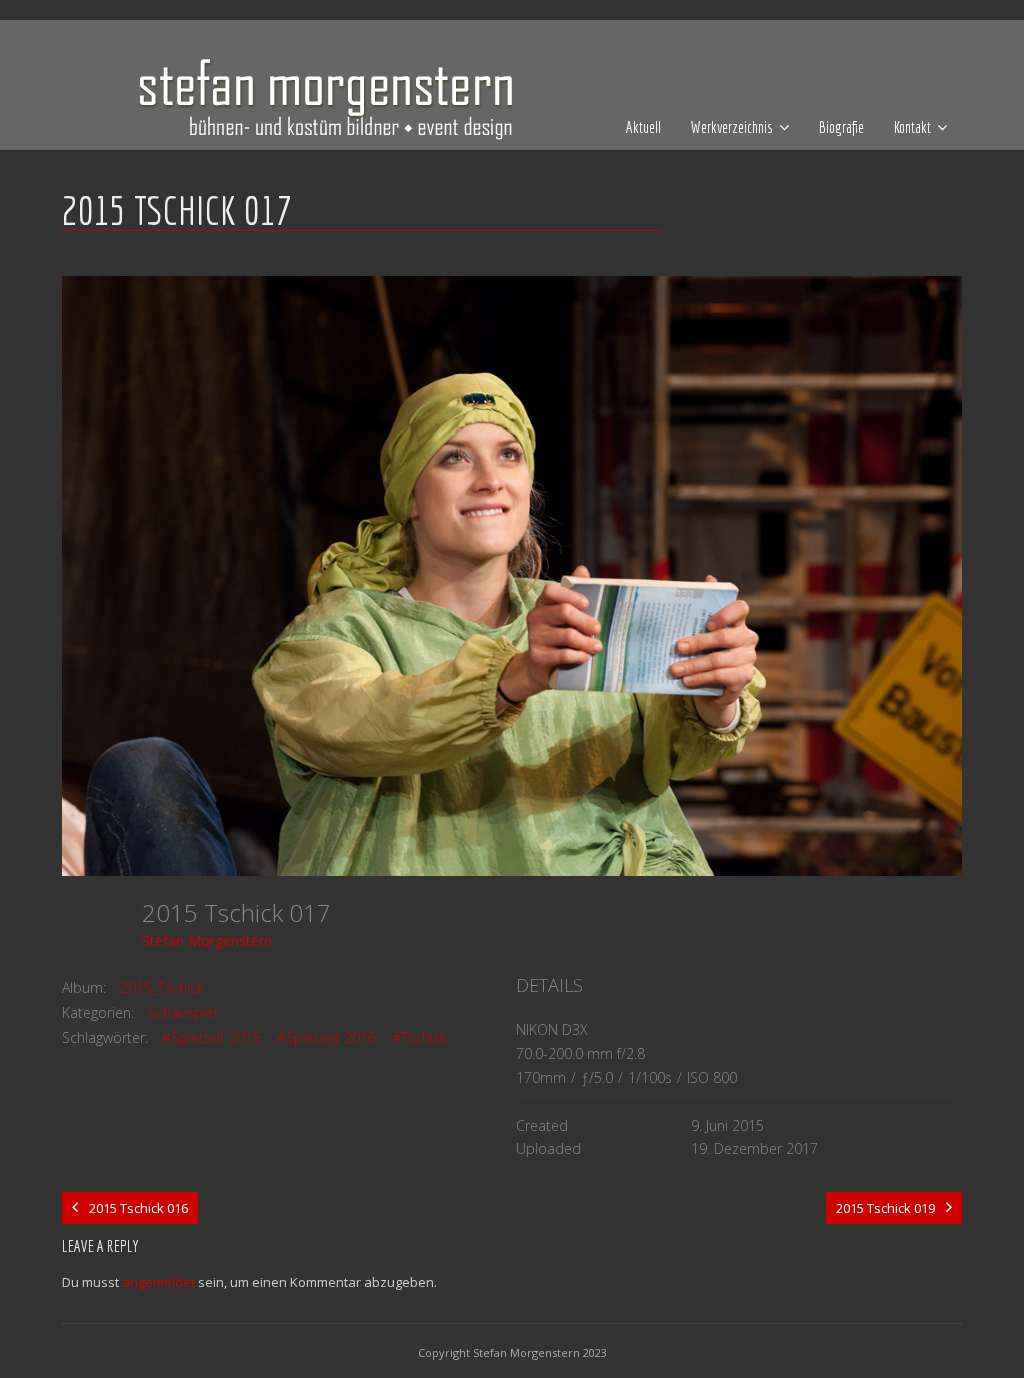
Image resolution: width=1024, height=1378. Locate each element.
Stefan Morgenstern (207, 940)
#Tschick (419, 1037)
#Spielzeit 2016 (326, 1037)
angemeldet (158, 1282)
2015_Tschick (162, 987)
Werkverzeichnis (732, 127)
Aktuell (643, 127)
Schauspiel (182, 1012)
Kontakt (912, 127)
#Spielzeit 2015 (211, 1037)
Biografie (841, 127)
